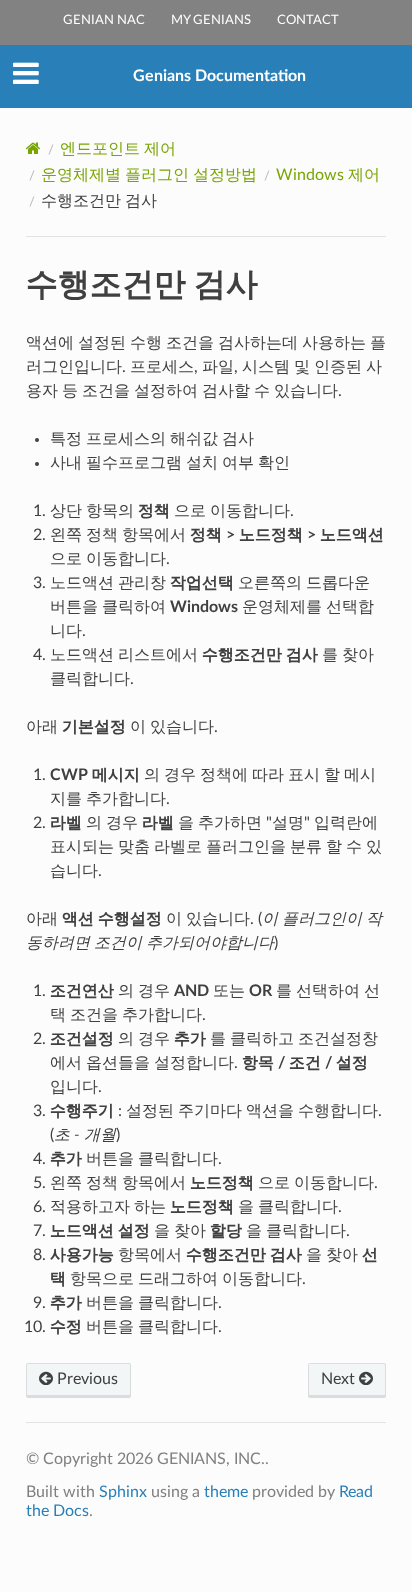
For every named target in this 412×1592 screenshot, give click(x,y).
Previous (85, 1379)
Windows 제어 (328, 175)
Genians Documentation (219, 76)
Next (340, 1379)
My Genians (211, 20)
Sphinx (123, 1492)
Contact (308, 20)
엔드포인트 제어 (118, 149)
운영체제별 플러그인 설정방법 (149, 175)
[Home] (33, 148)
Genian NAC (104, 20)
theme (226, 1492)
